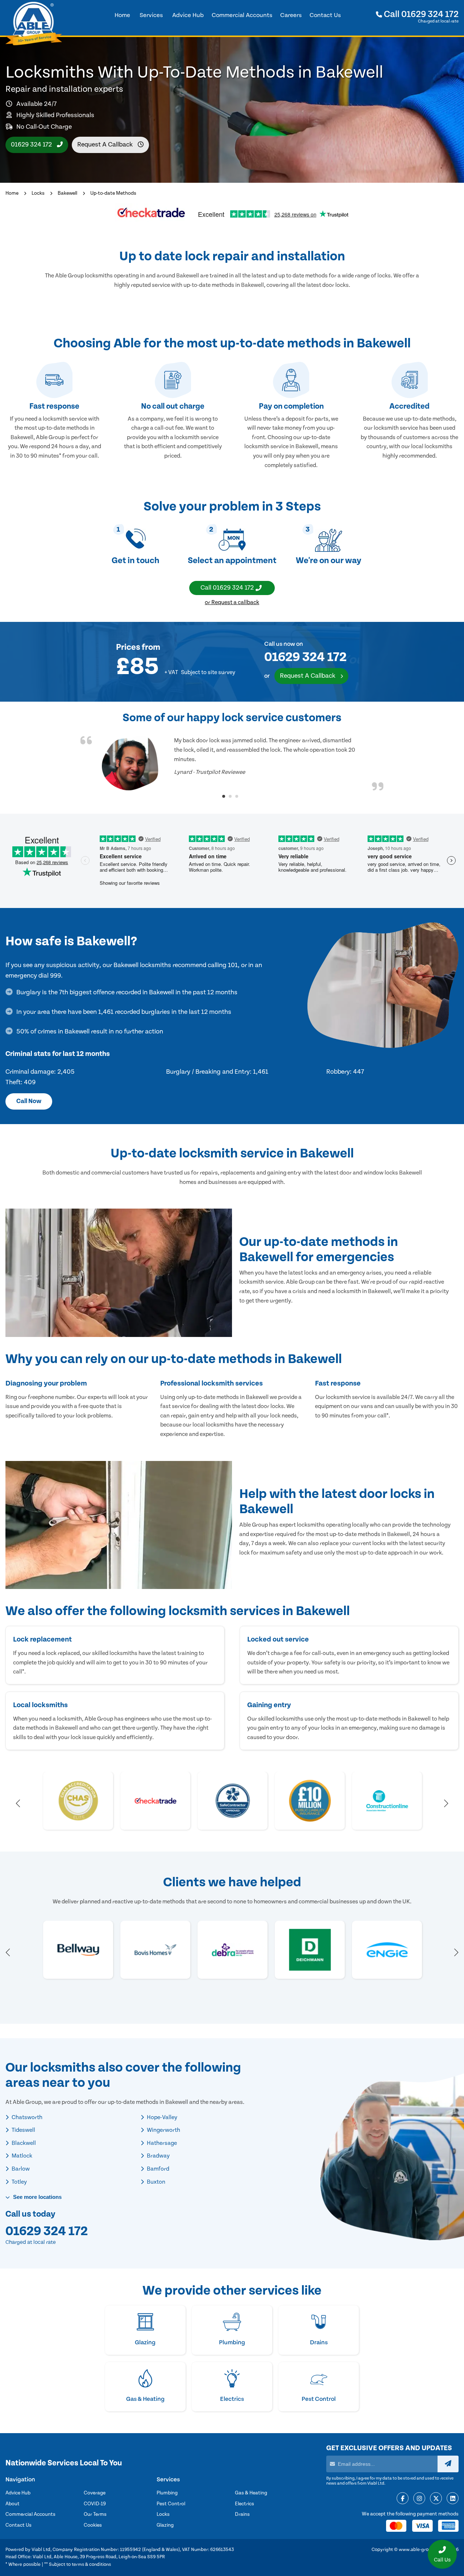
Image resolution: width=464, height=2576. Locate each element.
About (13, 2504)
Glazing (165, 2525)
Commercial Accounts (30, 2514)
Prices (128, 647)
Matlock (21, 2156)
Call (420, 14)
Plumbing (167, 2493)
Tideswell (23, 2130)
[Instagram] (419, 2499)
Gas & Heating (251, 2493)
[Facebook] (403, 2499)
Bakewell (67, 193)
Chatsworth (26, 2117)
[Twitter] (436, 2499)
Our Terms (95, 2514)
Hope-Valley (161, 2117)
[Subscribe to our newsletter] (448, 2464)
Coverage (95, 2493)
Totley (19, 2182)
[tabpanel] (232, 763)
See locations (37, 2197)
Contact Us (18, 2525)
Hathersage (161, 2143)
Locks (38, 193)
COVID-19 (95, 2504)
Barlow (20, 2169)
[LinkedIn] (453, 2499)
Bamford (158, 2169)
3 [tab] (237, 796)
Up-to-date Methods (113, 193)
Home (12, 193)
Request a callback (106, 145)
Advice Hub (18, 2493)
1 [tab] (224, 796)
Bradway (158, 2156)
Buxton (156, 2182)
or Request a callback (232, 602)
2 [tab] (230, 796)
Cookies (93, 2525)
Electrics (245, 2504)
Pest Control (171, 2504)
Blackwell (23, 2143)
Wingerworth (163, 2130)
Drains (242, 2514)
